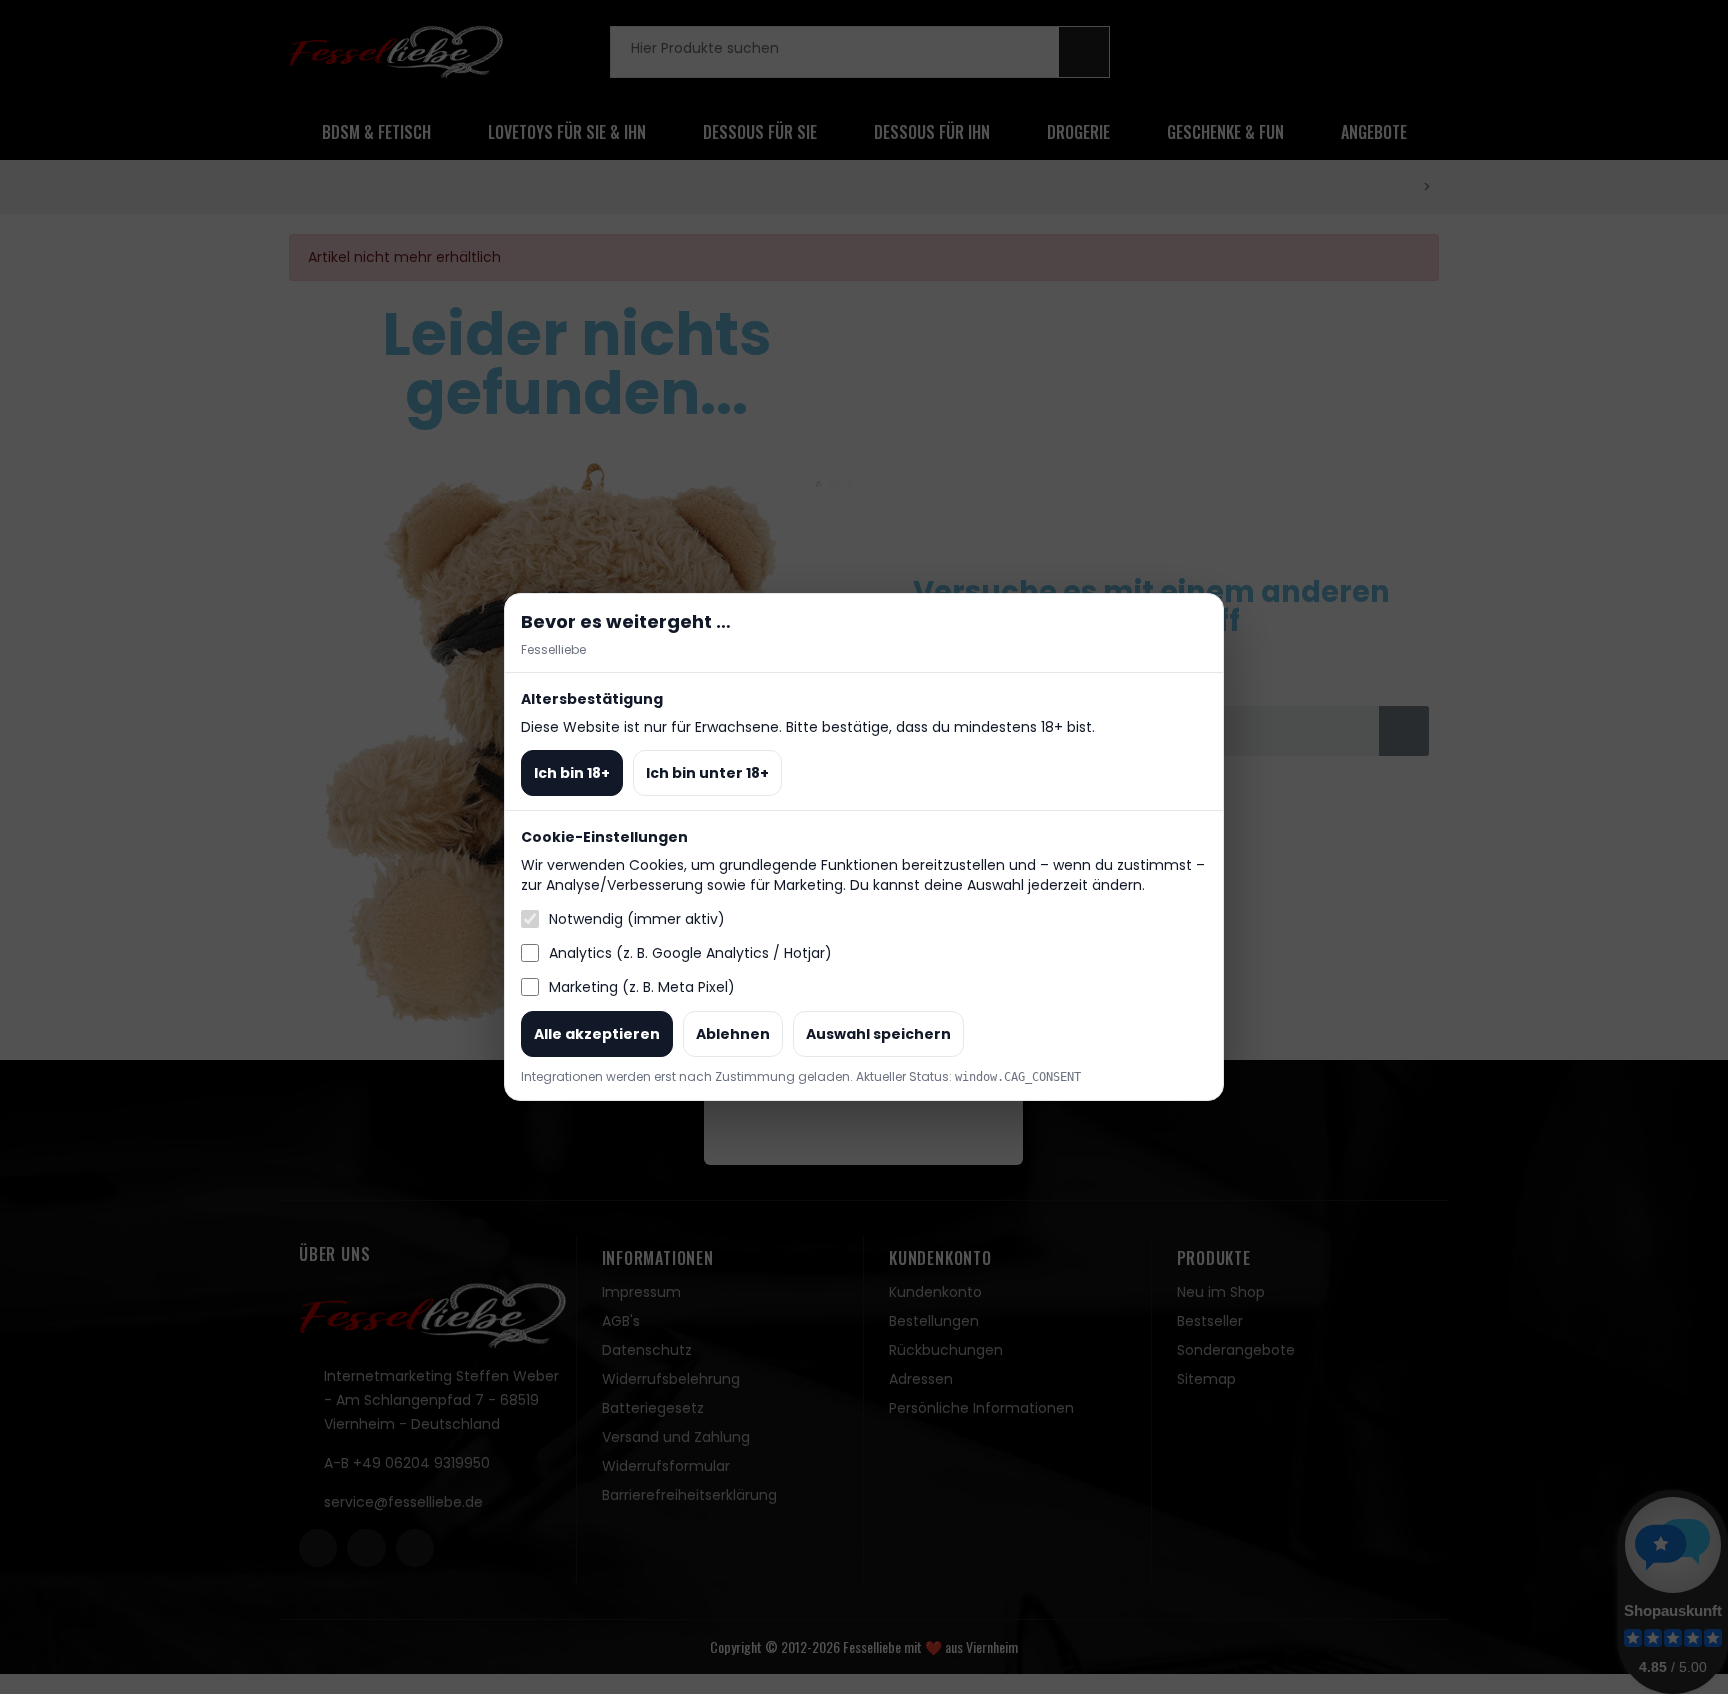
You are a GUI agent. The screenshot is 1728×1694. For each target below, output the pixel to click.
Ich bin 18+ (572, 773)
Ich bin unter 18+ (707, 773)
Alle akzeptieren (597, 1034)
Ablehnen (733, 1034)
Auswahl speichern (878, 1034)
